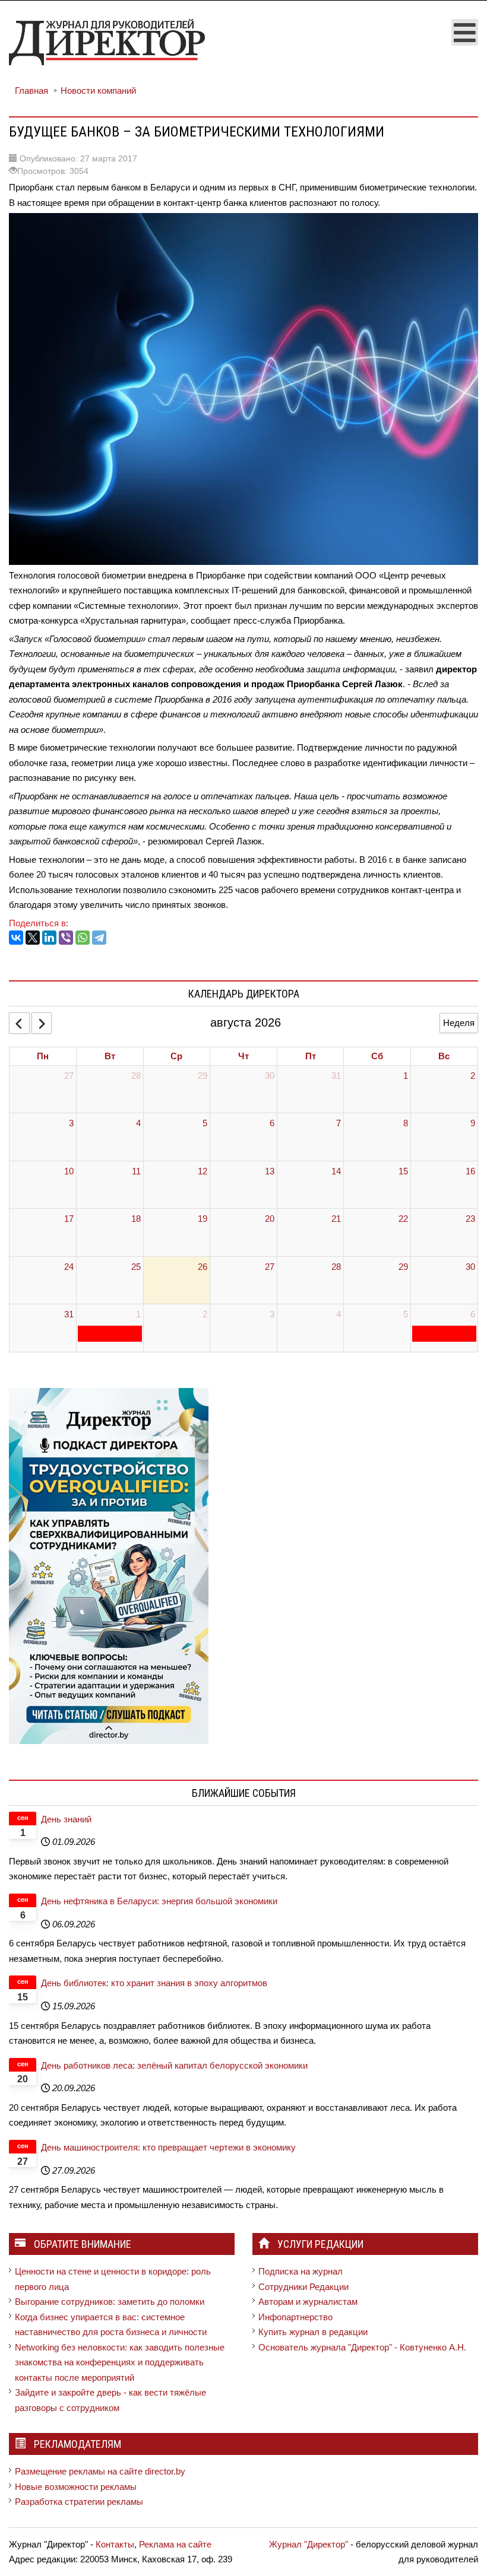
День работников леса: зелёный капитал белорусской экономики (174, 2065)
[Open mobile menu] (465, 32)
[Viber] (66, 938)
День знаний (66, 1819)
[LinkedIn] (49, 938)
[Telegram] (99, 938)
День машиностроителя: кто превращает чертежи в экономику (168, 2147)
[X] (33, 938)
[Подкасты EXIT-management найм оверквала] (109, 1565)
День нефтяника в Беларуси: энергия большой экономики (159, 1901)
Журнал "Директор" (309, 2544)
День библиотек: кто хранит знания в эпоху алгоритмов (154, 1983)
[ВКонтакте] (16, 938)
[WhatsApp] (83, 938)
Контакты (115, 2544)
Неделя (459, 1023)
